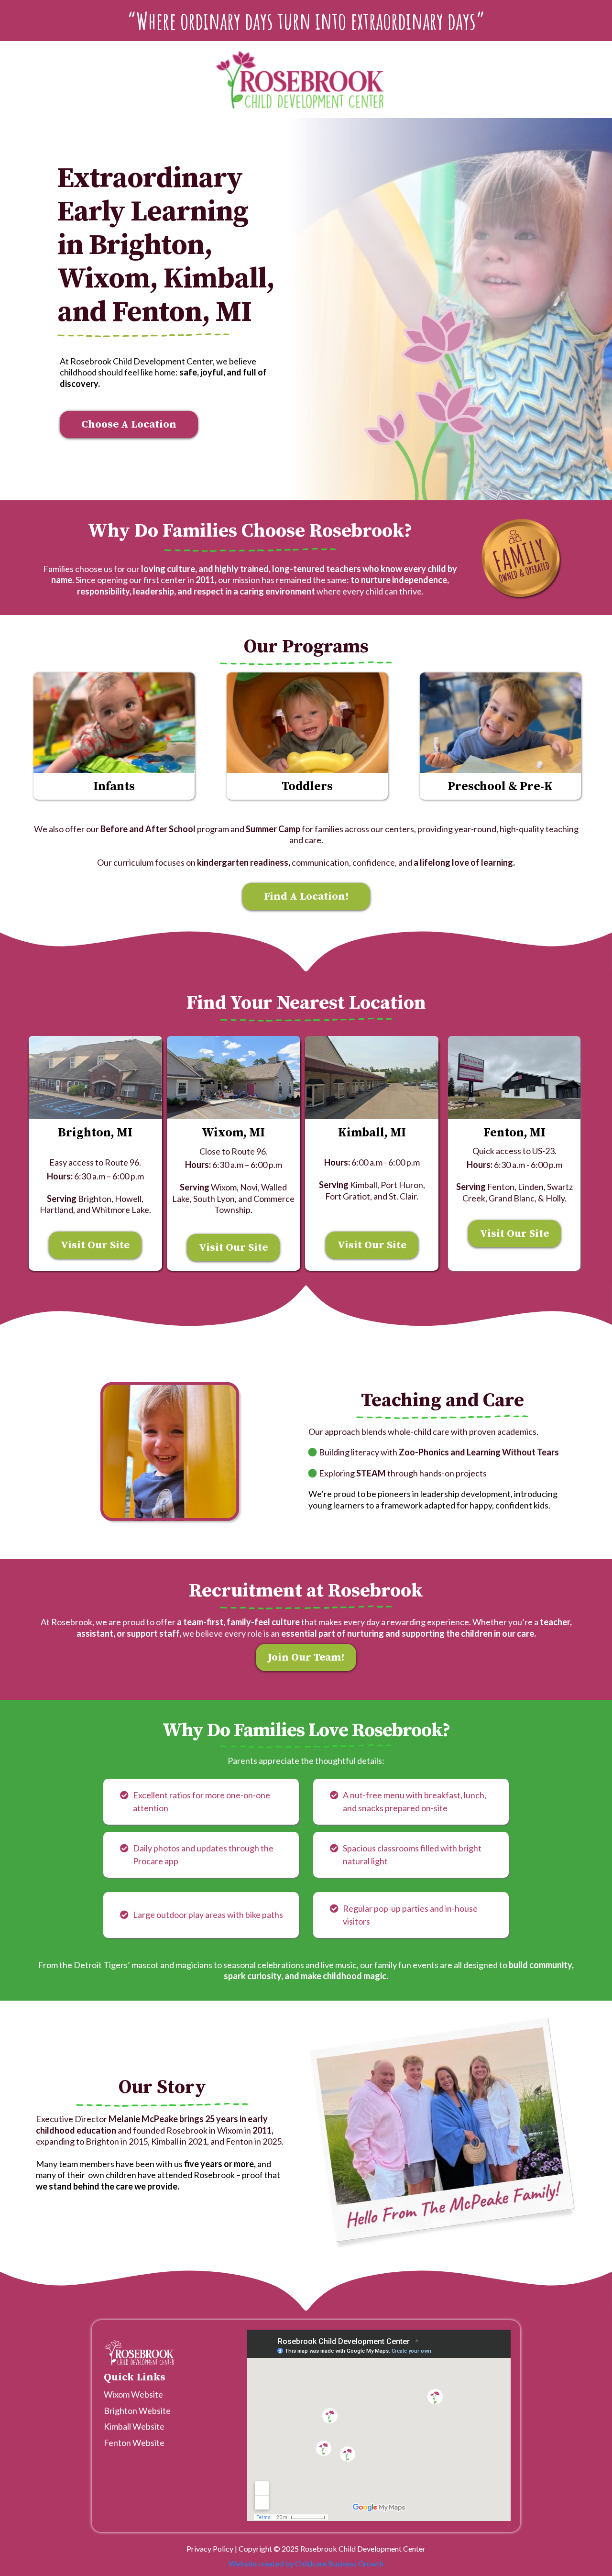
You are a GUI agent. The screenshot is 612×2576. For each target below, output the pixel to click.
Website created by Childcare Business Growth (306, 2563)
